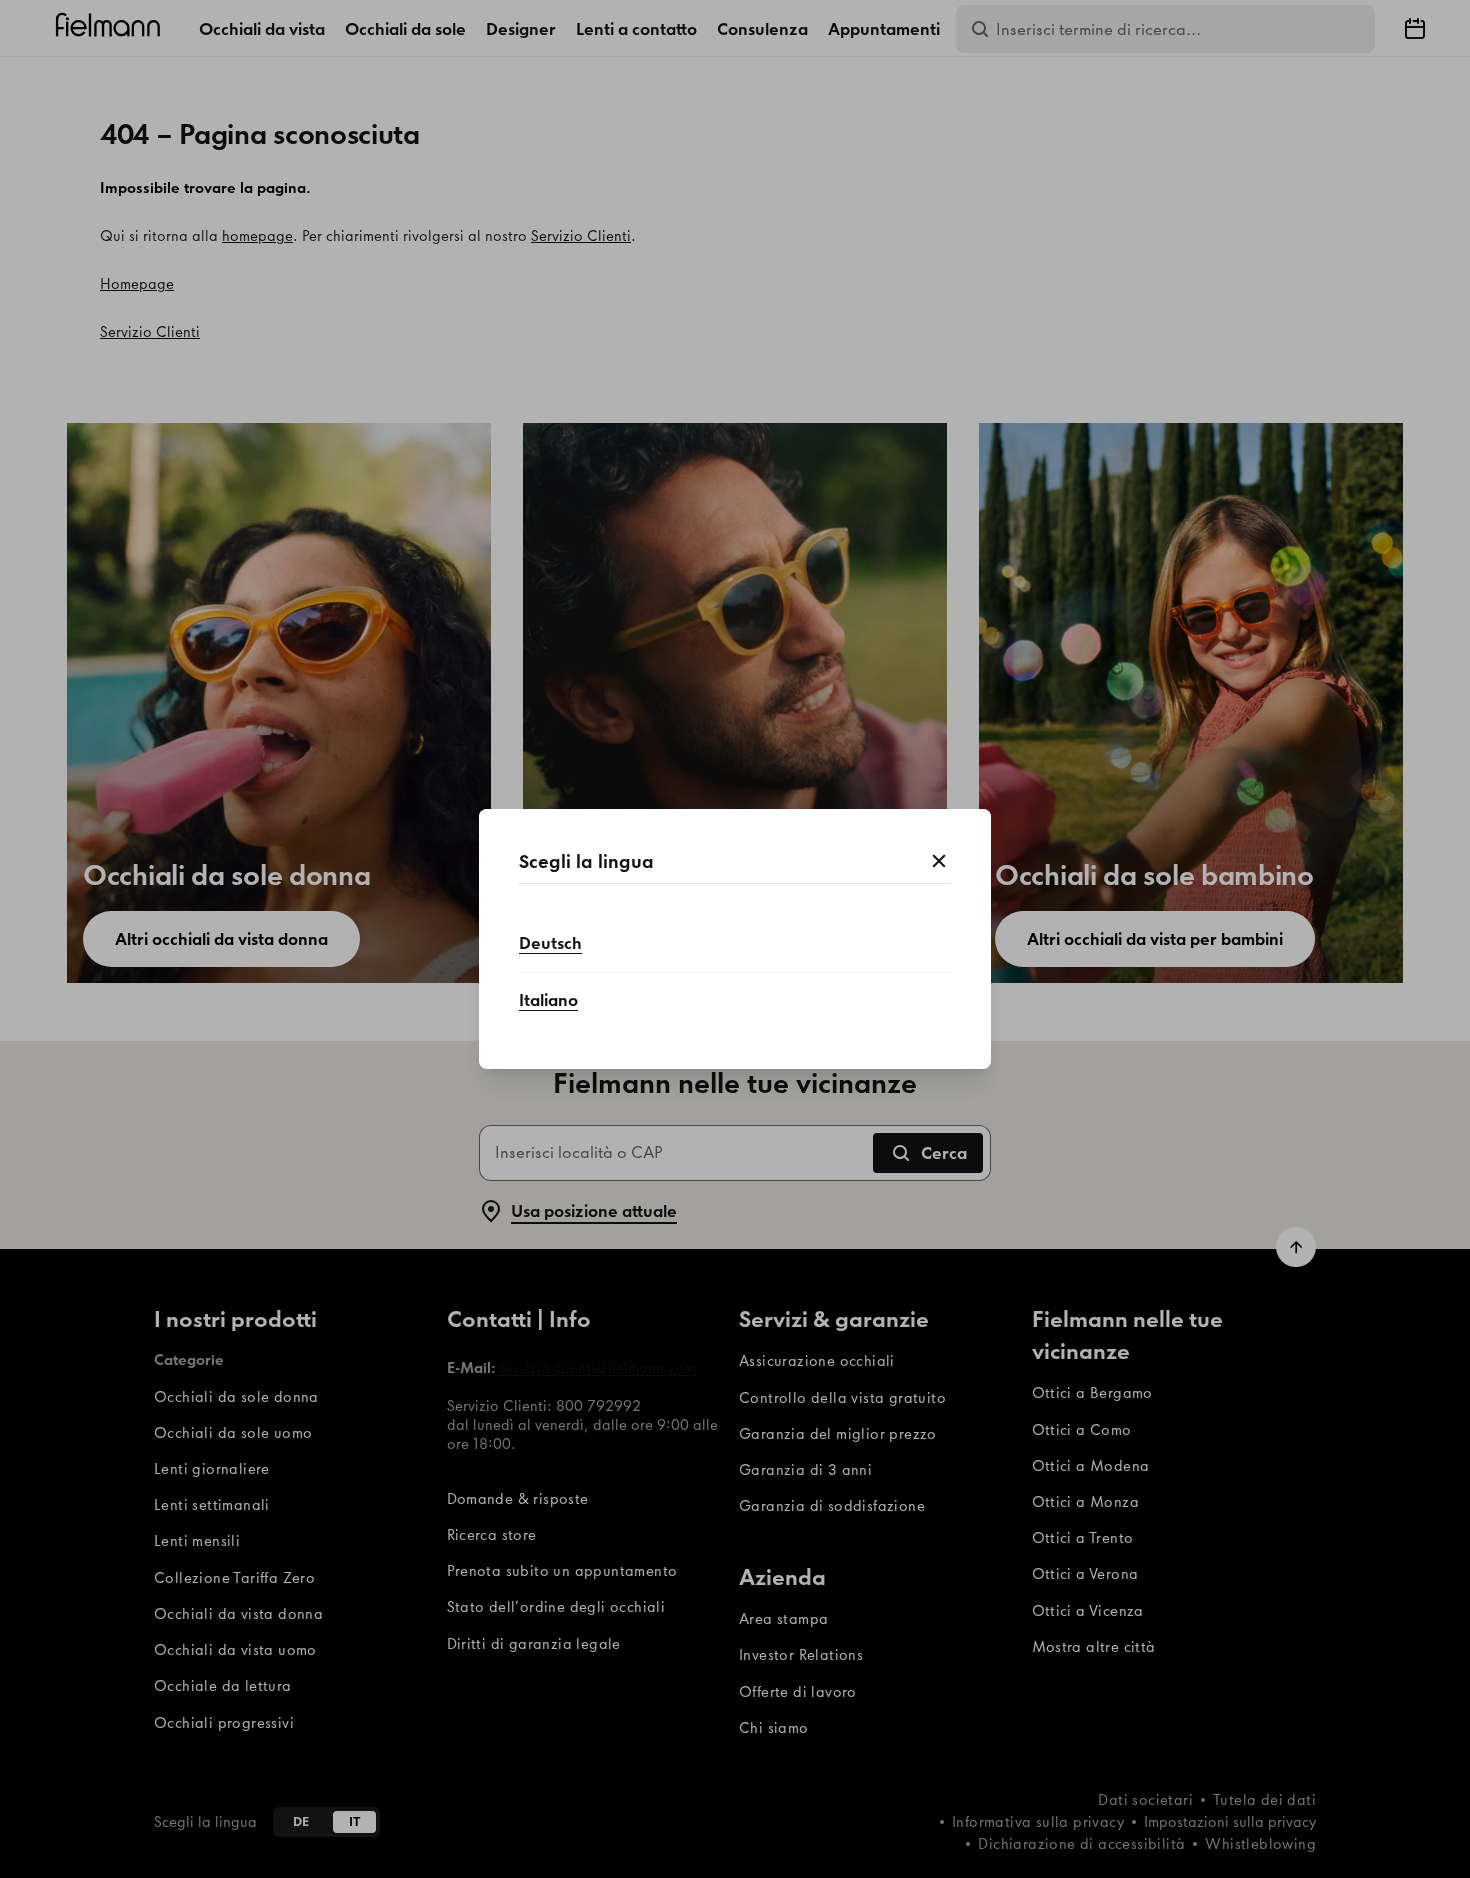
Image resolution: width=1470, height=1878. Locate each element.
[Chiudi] (939, 862)
